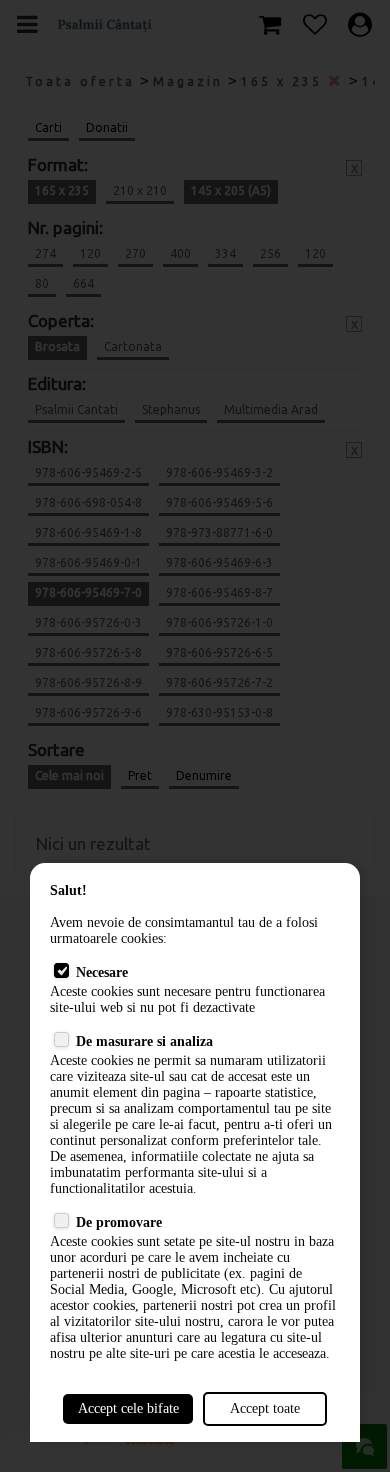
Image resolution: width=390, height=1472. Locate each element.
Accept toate (265, 1408)
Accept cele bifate (128, 1408)
